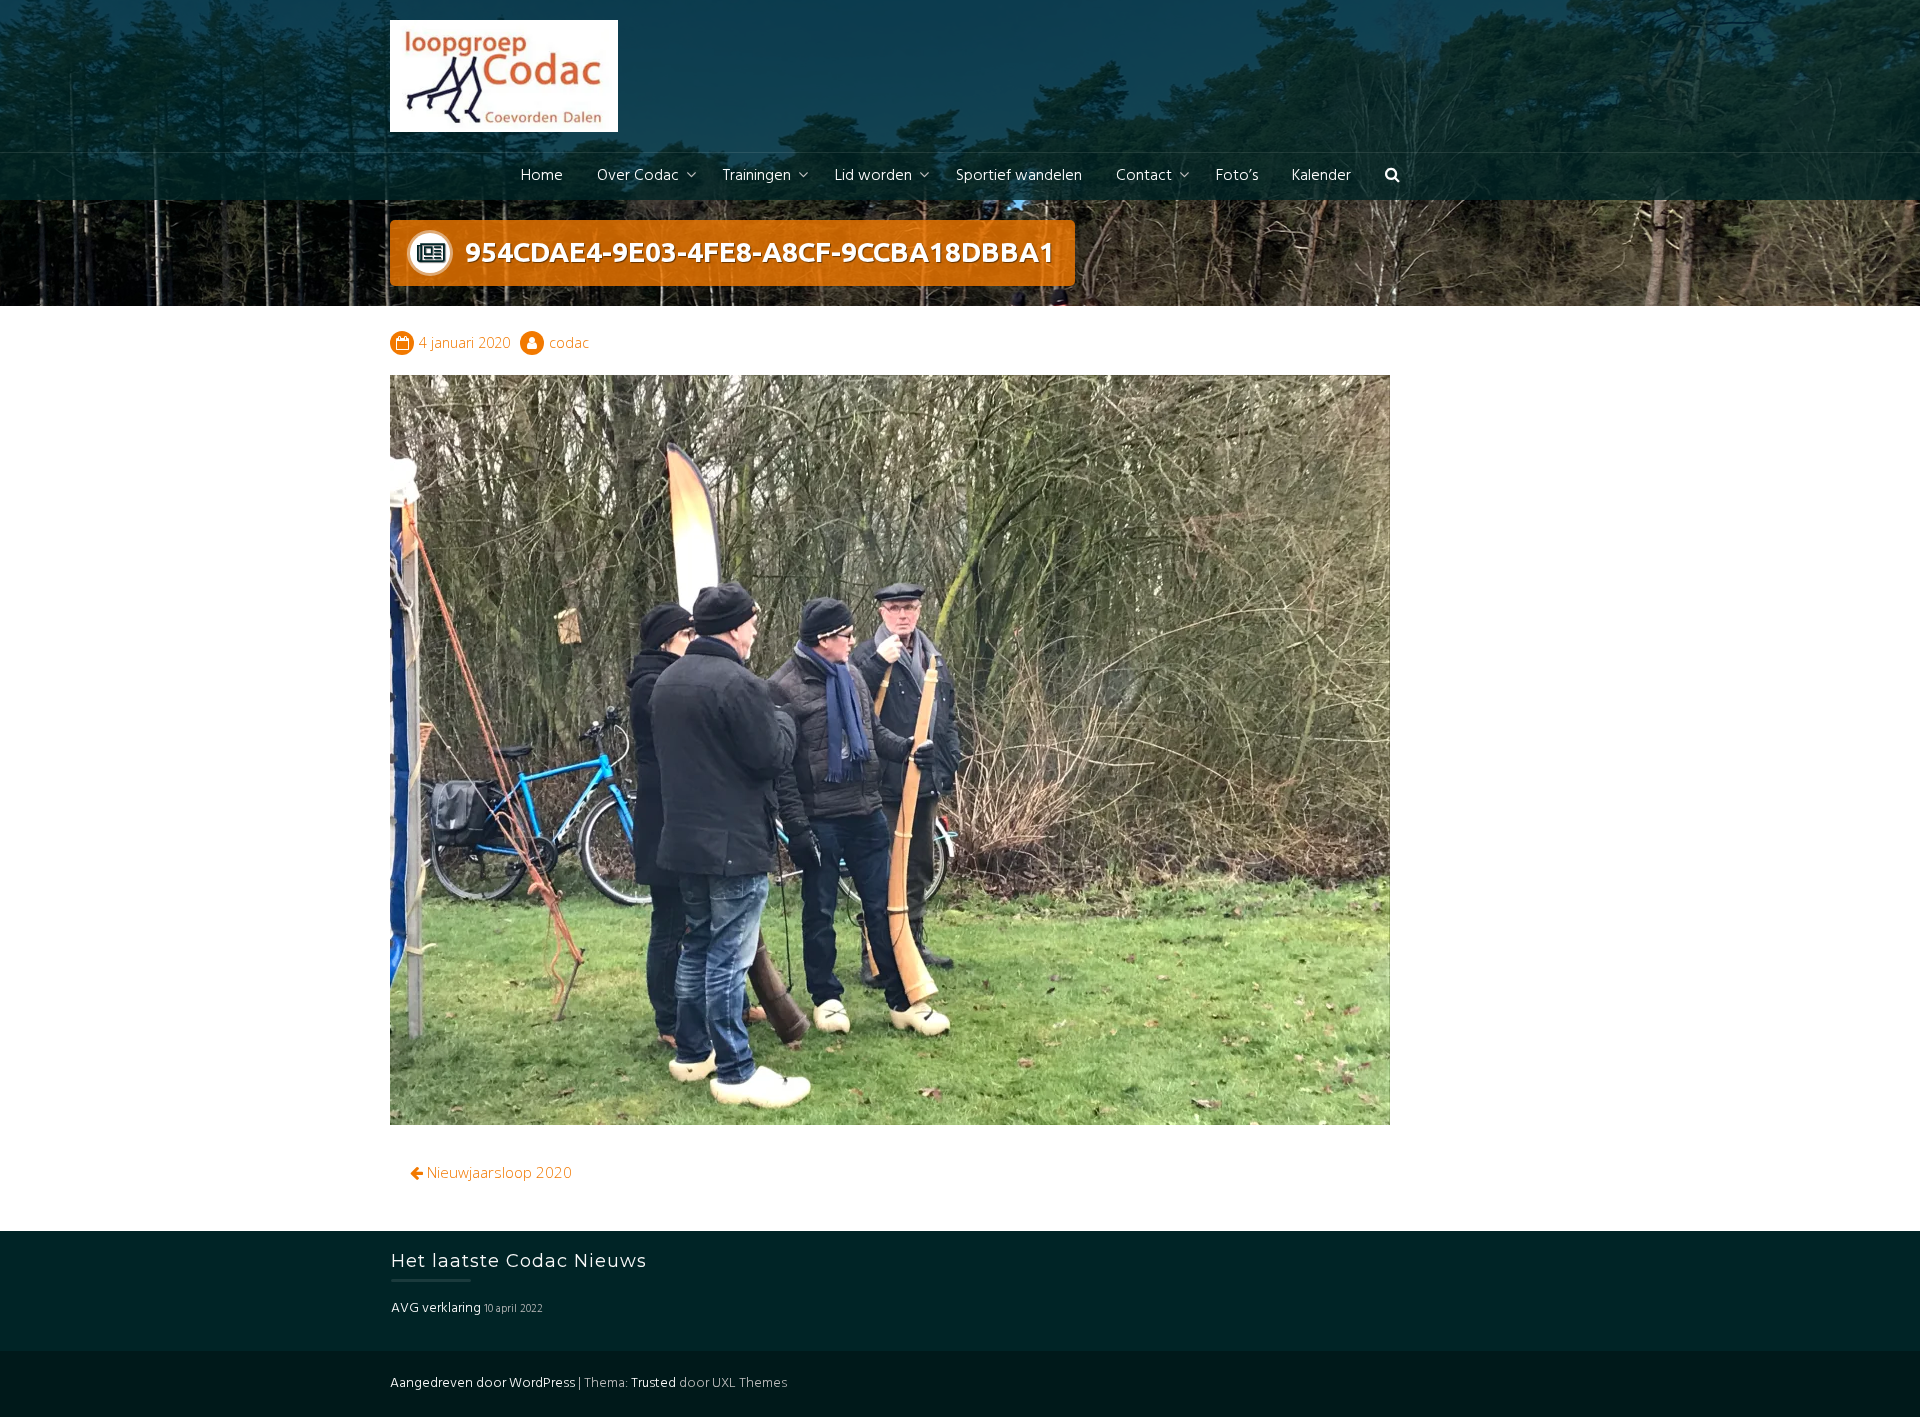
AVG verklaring (436, 1308)
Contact (1144, 176)
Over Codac (638, 176)
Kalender (1321, 176)
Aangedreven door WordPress (482, 1383)
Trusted (653, 1383)
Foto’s (1237, 176)
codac (569, 342)
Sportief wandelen (1019, 176)
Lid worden (873, 176)
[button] (1392, 176)
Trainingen (757, 176)
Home (542, 176)
